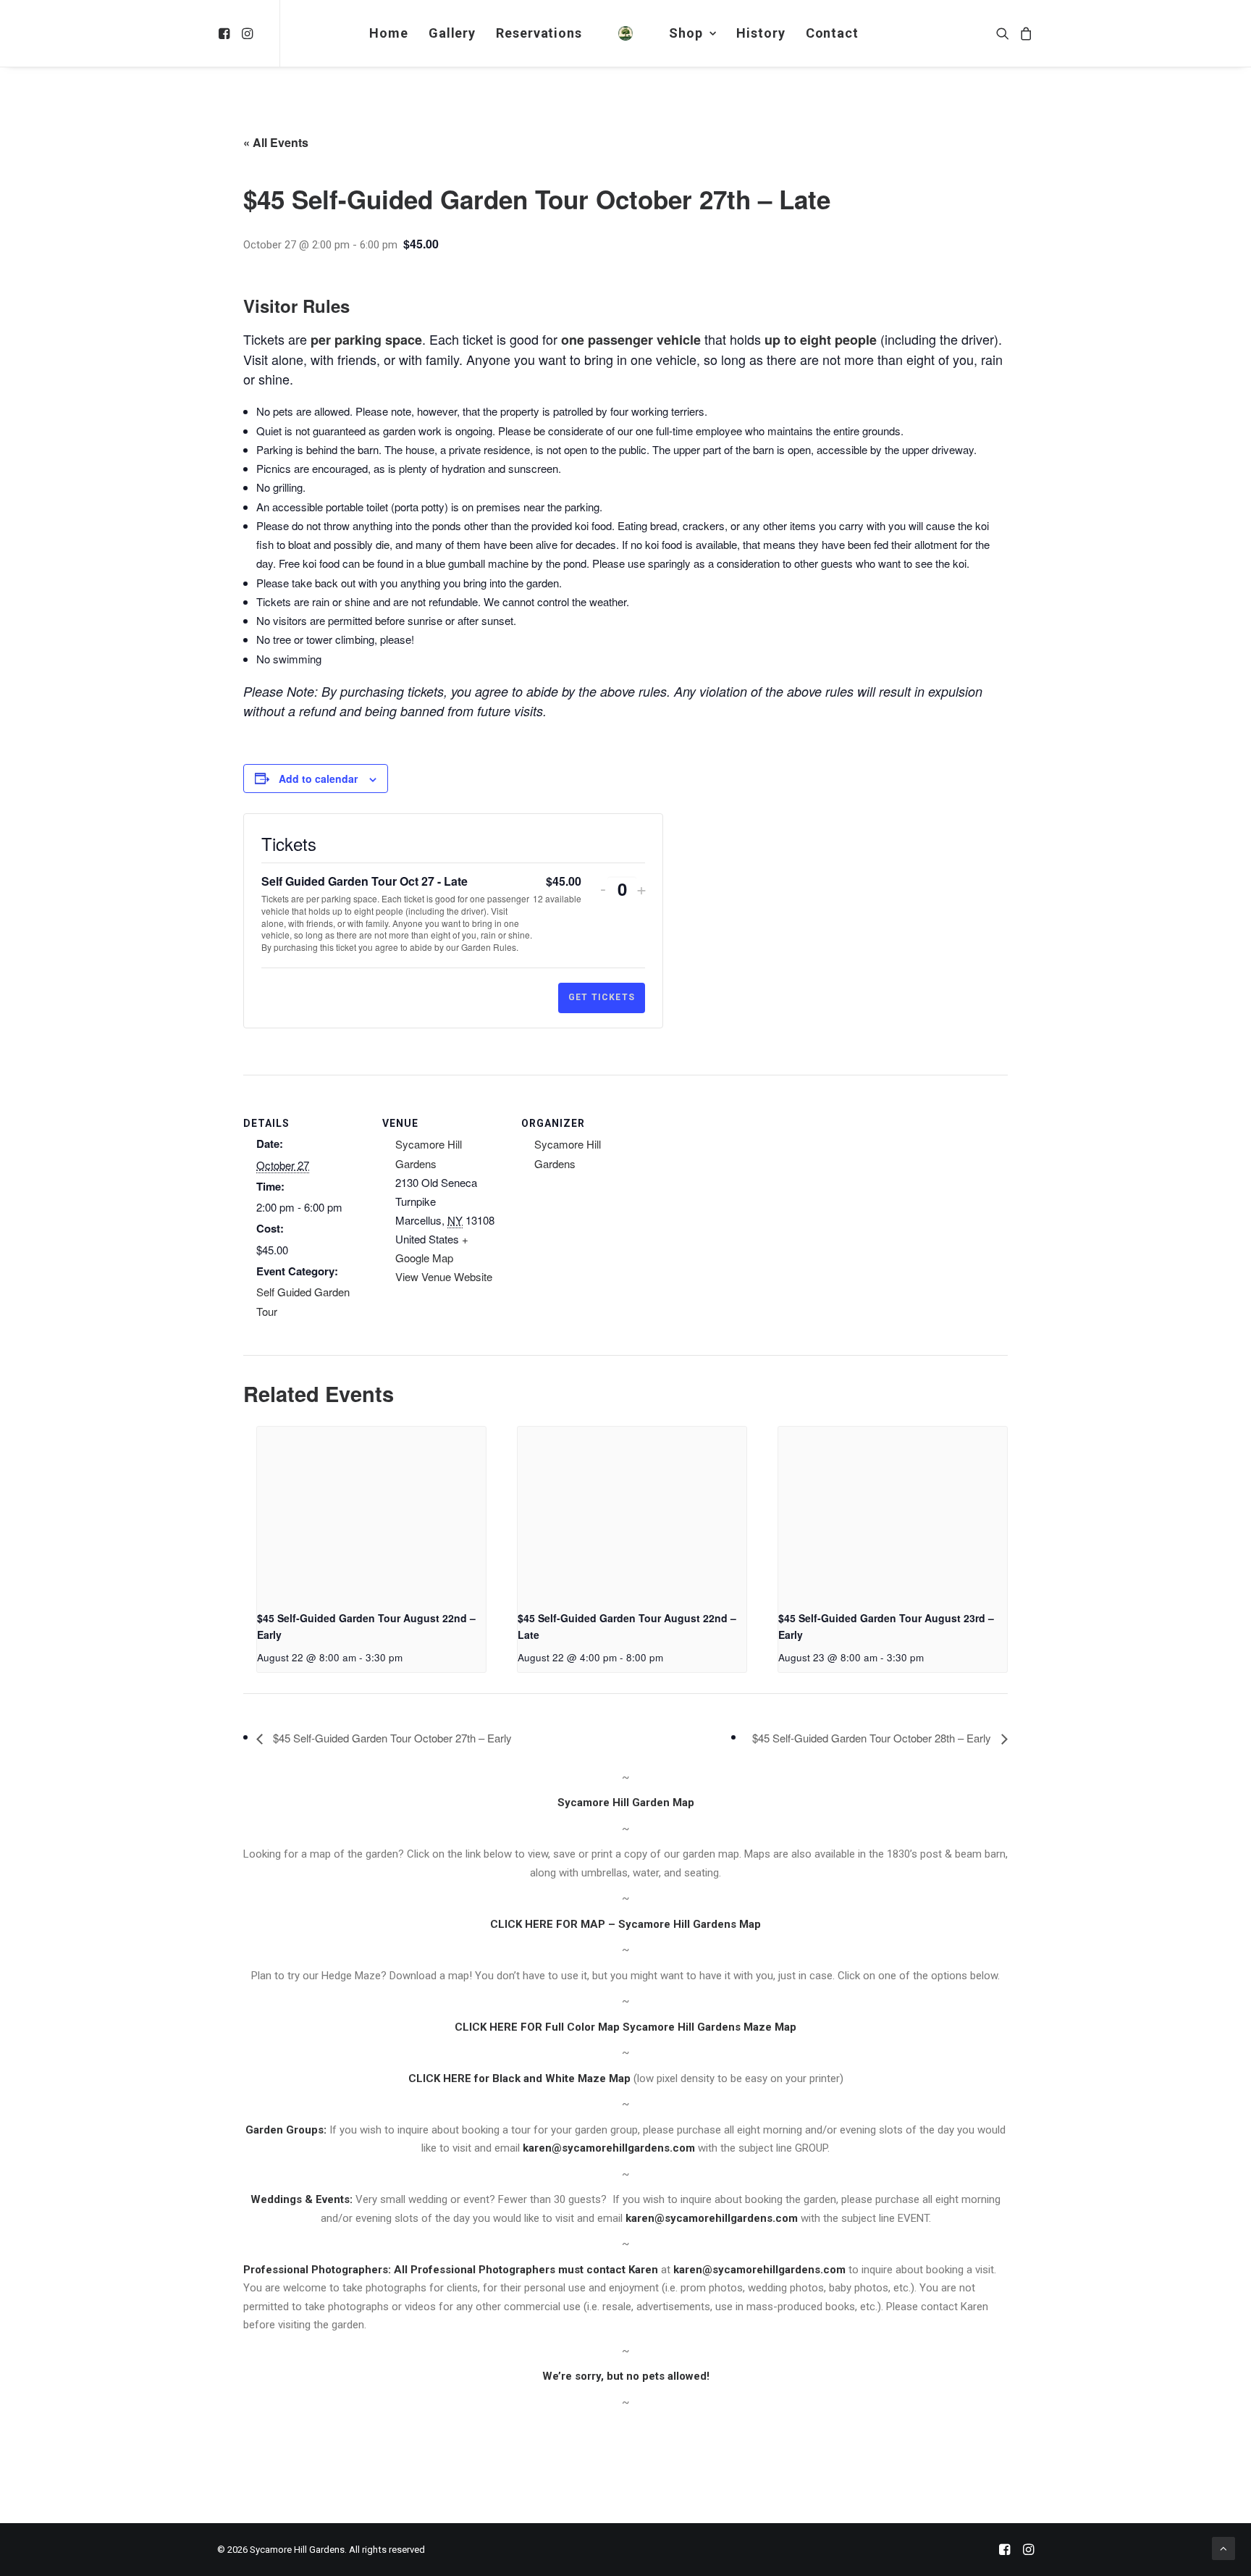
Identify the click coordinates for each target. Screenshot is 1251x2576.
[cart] (1024, 33)
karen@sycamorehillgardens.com (609, 2148)
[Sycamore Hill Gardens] (625, 33)
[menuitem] (226, 33)
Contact (832, 33)
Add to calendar (318, 779)
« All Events (276, 142)
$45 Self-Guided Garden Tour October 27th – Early (391, 1738)
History (761, 33)
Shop (686, 33)
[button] (226, 33)
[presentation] (371, 1513)
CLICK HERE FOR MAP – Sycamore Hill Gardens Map (625, 1924)
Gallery (452, 33)
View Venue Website (444, 1276)
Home (389, 33)
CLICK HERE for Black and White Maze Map (519, 2078)
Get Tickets (602, 997)
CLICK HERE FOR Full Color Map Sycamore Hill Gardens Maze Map (625, 2027)
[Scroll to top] (1223, 2548)
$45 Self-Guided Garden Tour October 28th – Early (873, 1738)
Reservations (539, 33)
